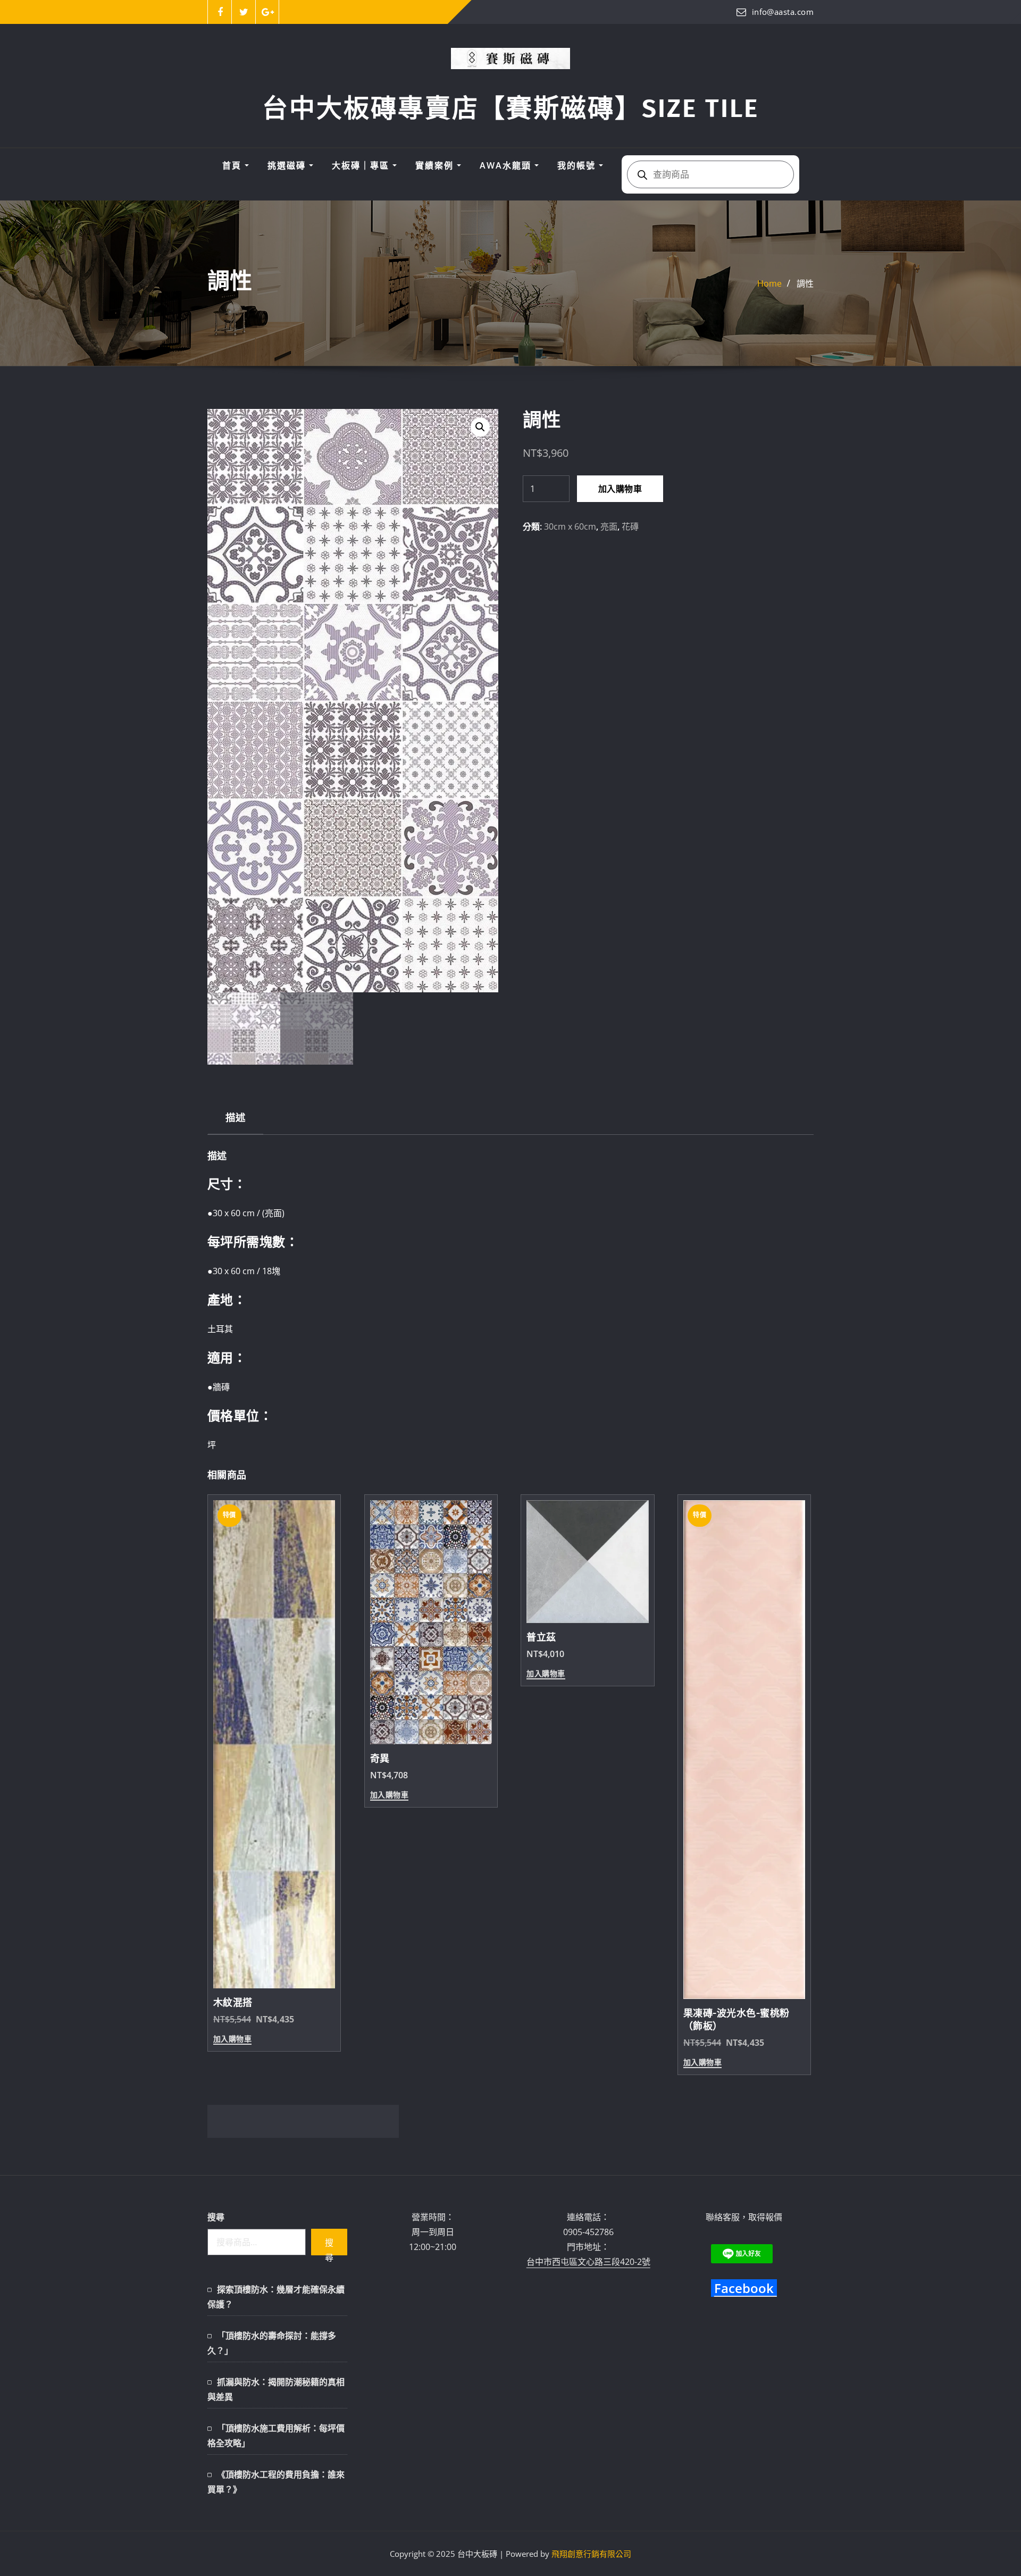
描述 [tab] (235, 1117)
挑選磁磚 (288, 165)
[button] (480, 427)
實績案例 (436, 165)
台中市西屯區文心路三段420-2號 (588, 2262)
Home (769, 283)
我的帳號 (578, 165)
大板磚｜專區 (362, 165)
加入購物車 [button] (232, 2039)
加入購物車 (620, 489)
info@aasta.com (783, 12)
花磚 (630, 526)
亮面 (609, 526)
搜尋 (216, 2217)
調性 (805, 283)
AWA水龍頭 (507, 165)
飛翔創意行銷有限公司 (591, 2554)
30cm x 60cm (570, 526)
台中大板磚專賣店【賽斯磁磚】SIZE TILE (510, 108)
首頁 (233, 165)
